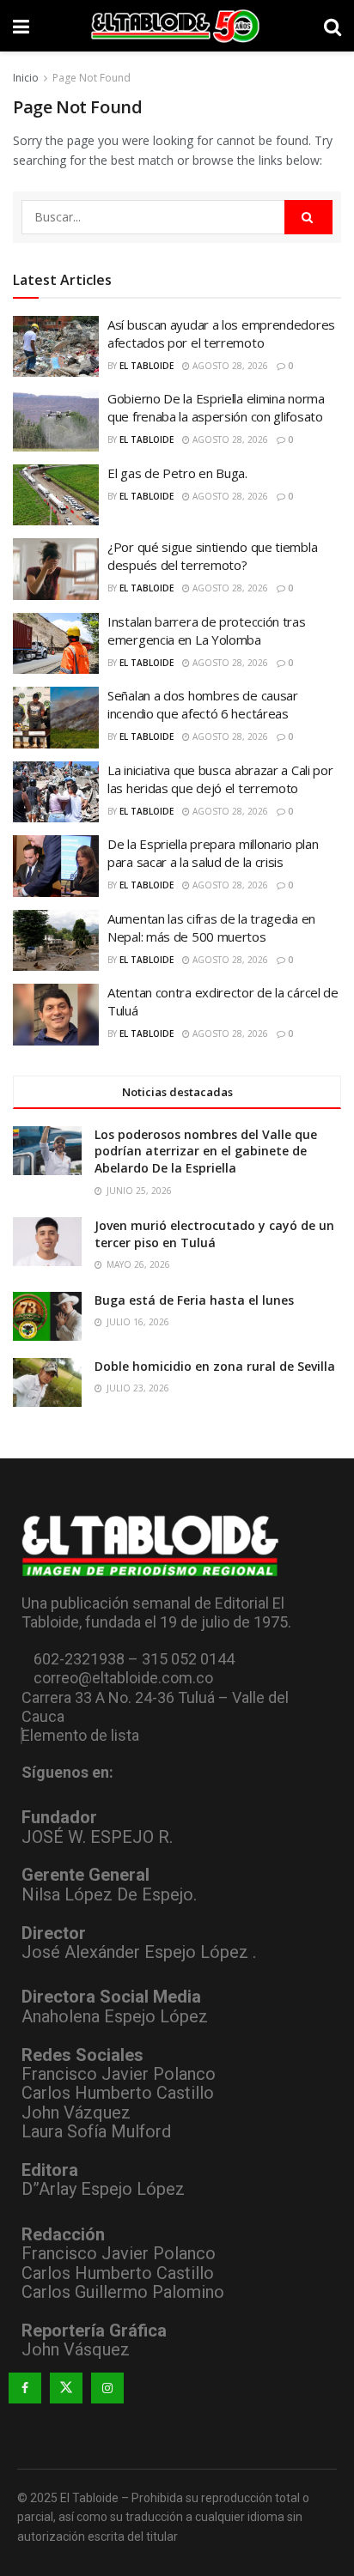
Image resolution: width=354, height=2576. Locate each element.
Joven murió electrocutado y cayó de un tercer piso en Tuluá (214, 1234)
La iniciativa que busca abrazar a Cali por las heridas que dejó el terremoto (220, 779)
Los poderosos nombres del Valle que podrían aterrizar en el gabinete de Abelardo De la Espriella (206, 1151)
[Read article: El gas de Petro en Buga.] (56, 495)
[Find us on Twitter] (66, 2388)
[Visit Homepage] (177, 26)
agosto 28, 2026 (229, 366)
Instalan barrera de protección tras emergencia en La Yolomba (207, 630)
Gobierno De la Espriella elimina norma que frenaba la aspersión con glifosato (216, 407)
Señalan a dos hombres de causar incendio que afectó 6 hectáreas (203, 704)
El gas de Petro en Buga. (177, 473)
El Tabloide (146, 366)
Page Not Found (92, 78)
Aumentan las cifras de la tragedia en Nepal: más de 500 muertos (211, 927)
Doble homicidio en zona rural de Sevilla (215, 1366)
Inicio (26, 78)
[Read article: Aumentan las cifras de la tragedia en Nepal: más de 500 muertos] (56, 941)
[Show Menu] (21, 26)
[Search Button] (333, 26)
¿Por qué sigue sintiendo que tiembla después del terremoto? (212, 556)
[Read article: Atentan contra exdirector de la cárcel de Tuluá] (56, 1015)
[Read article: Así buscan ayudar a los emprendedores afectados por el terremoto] (56, 347)
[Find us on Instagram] (107, 2388)
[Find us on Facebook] (25, 2388)
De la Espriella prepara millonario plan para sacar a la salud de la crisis (213, 853)
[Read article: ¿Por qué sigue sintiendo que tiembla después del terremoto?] (56, 569)
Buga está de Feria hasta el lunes (194, 1300)
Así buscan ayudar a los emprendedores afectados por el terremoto (221, 333)
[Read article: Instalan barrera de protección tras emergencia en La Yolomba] (56, 644)
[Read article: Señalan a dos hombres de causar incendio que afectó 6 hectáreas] (56, 718)
